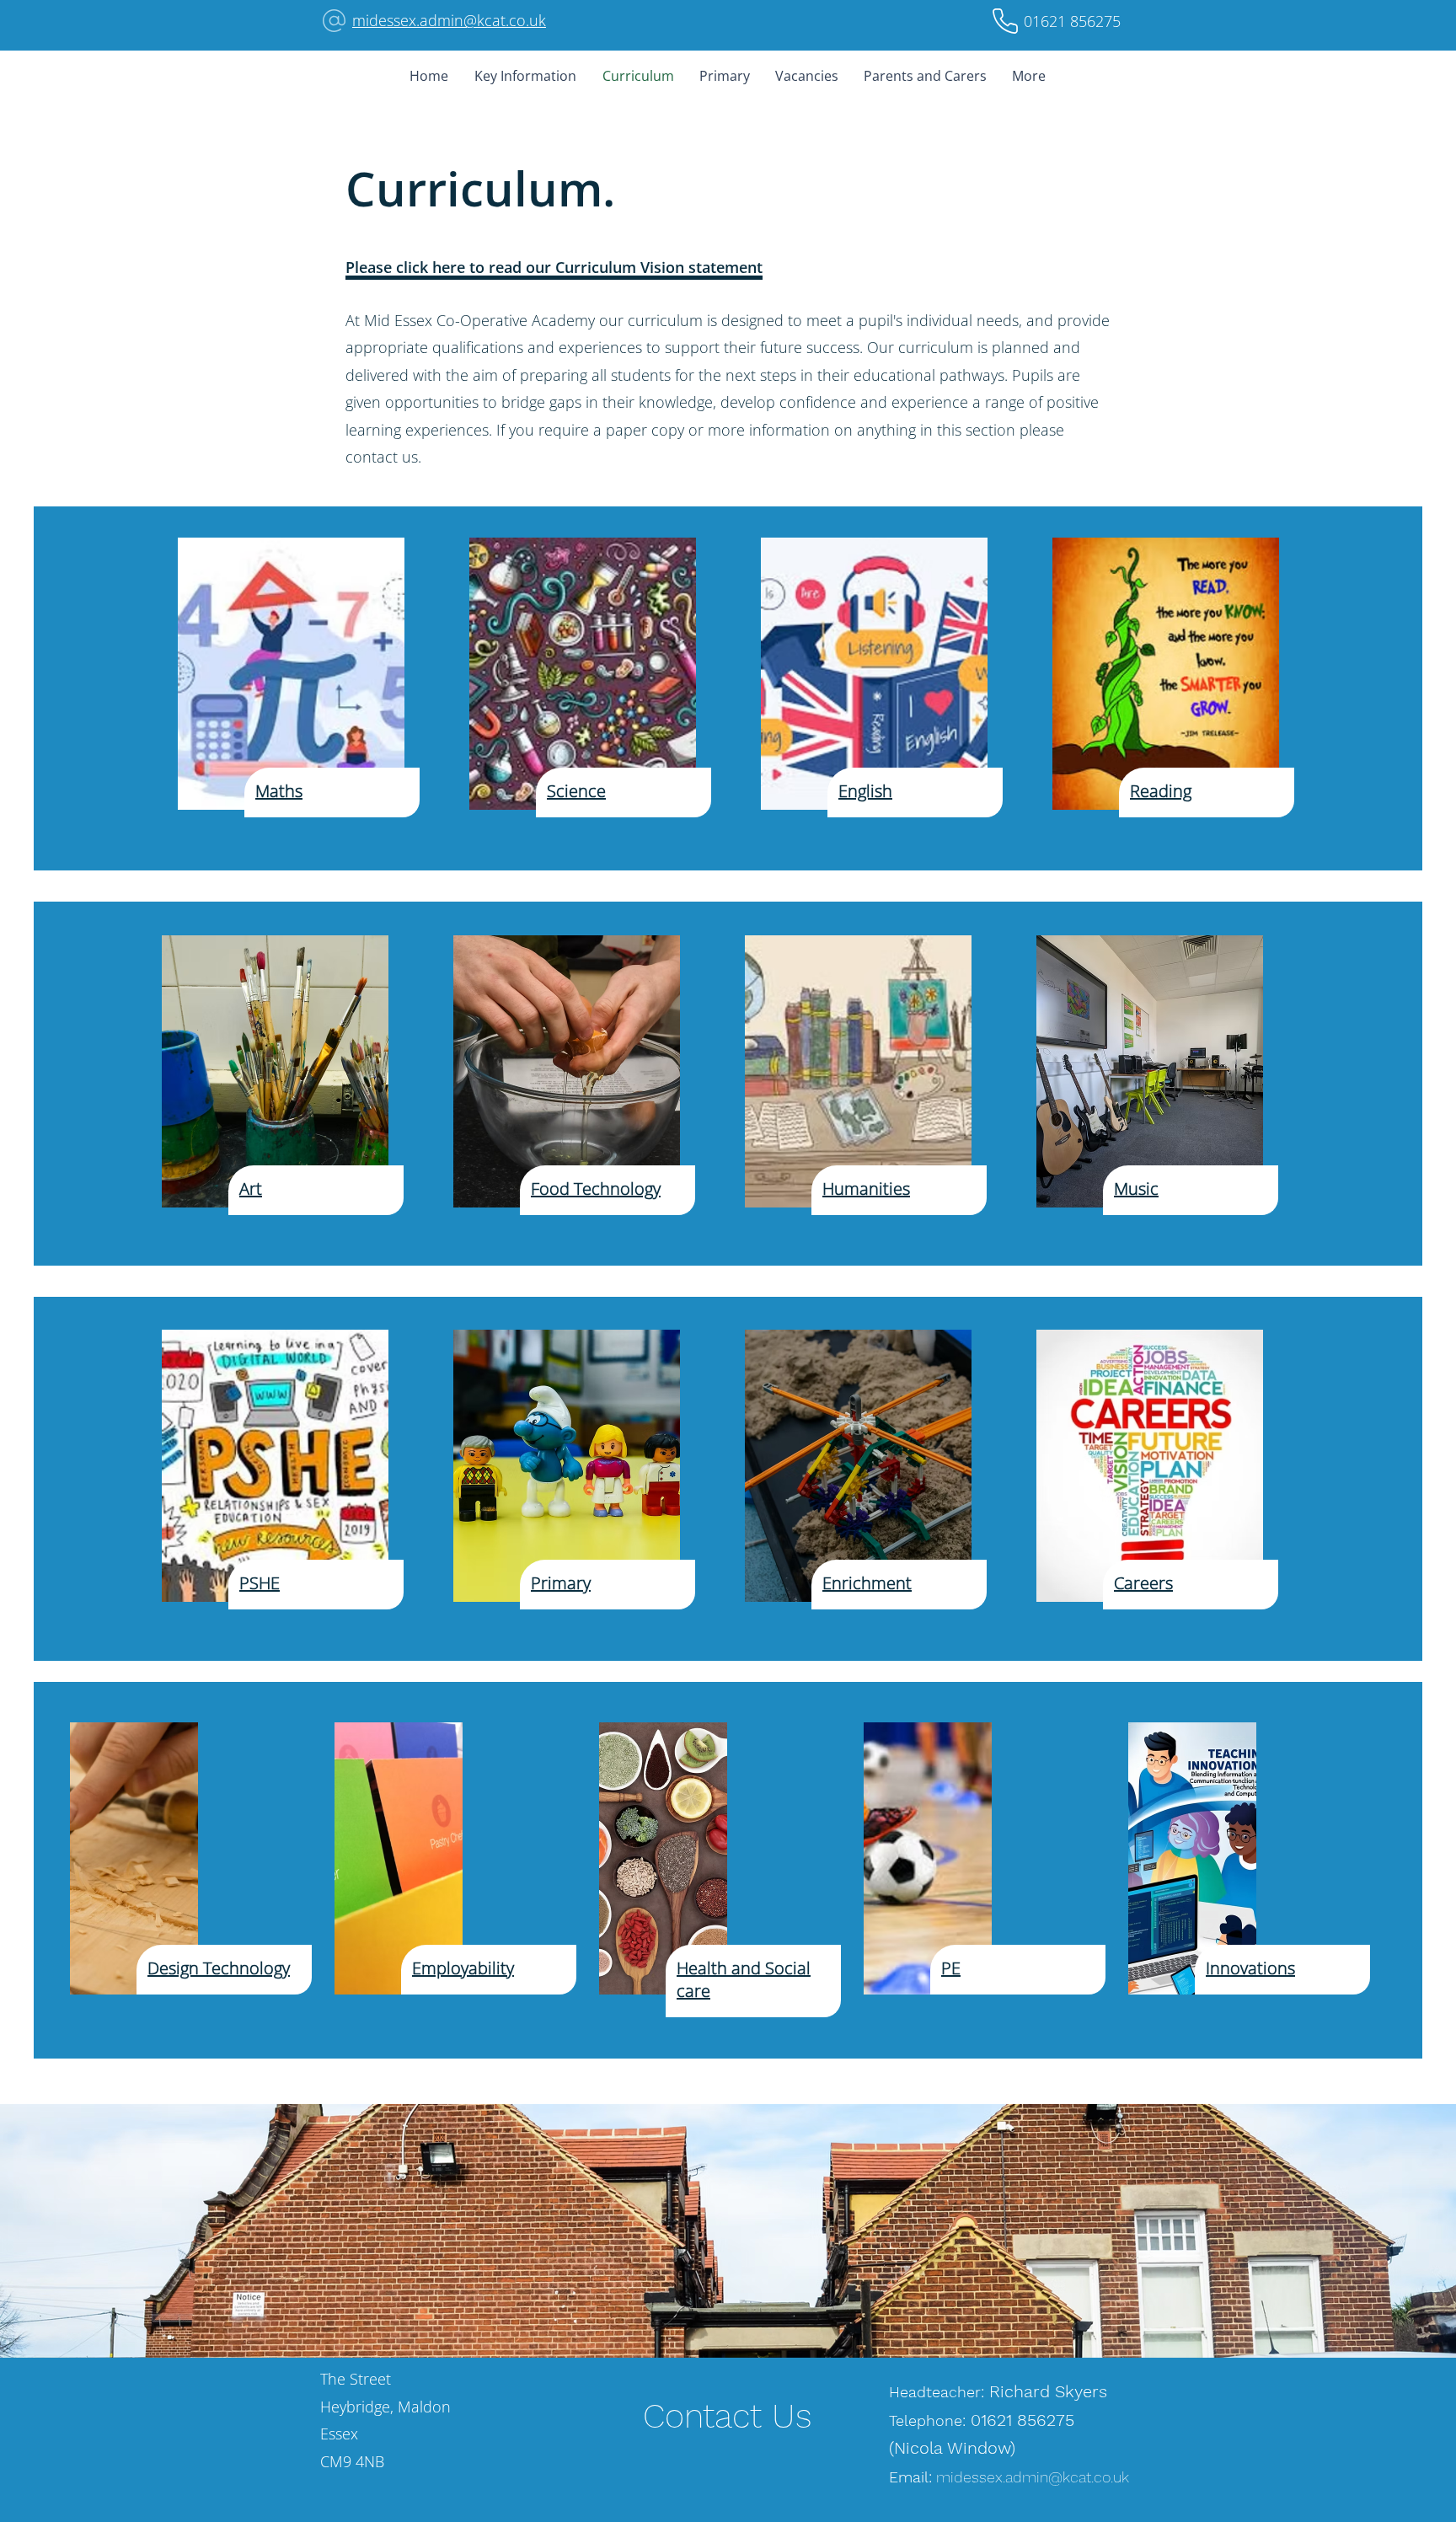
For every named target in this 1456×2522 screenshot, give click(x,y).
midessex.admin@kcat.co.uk (449, 20)
